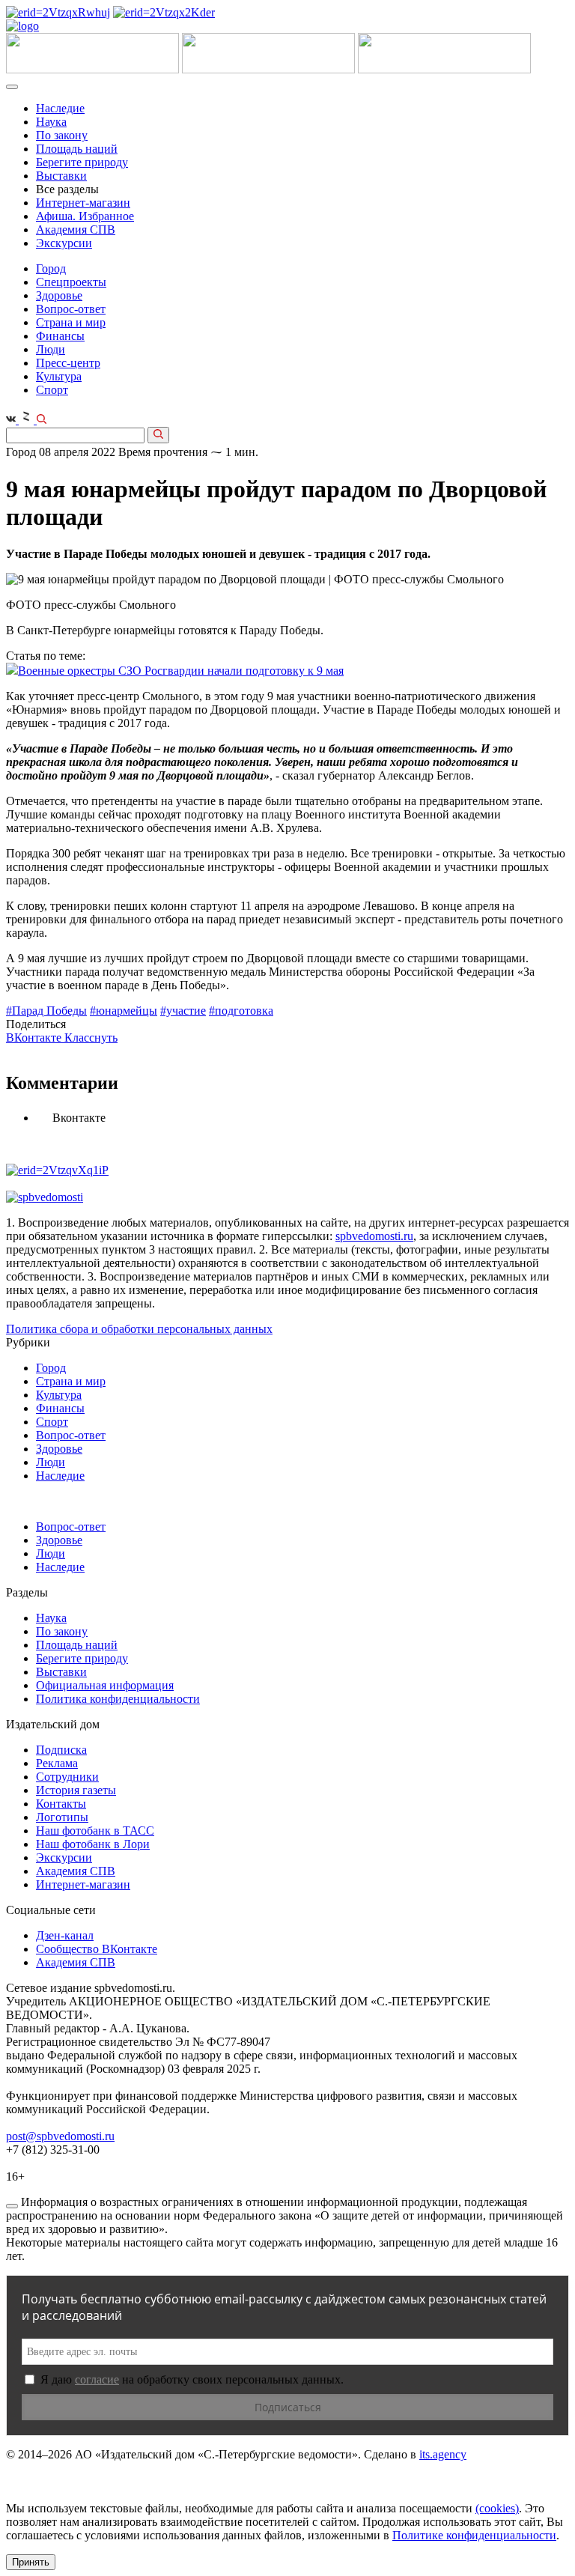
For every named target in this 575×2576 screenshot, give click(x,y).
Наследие (60, 108)
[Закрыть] (12, 2206)
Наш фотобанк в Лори (93, 1844)
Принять (31, 2562)
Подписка (61, 1750)
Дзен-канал (65, 1935)
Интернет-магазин (83, 203)
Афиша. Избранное (85, 216)
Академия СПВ (76, 230)
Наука (51, 122)
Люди (51, 349)
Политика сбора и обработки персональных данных (139, 1329)
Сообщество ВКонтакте (97, 1949)
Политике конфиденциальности (474, 2535)
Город (51, 268)
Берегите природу (82, 162)
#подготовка (241, 1011)
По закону (62, 135)
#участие (183, 1011)
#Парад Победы (46, 1011)
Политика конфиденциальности (118, 1699)
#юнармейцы (124, 1011)
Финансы (60, 336)
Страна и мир (71, 322)
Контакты (61, 1804)
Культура (59, 376)
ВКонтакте (35, 1038)
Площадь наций (77, 149)
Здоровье (59, 295)
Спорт (52, 390)
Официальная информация (105, 1685)
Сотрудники (67, 1777)
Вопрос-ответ (71, 309)
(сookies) (497, 2508)
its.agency (443, 2454)
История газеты (76, 1790)
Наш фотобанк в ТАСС (95, 1831)
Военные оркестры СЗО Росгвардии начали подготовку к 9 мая (181, 671)
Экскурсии (64, 243)
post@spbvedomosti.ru (60, 2136)
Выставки (61, 176)
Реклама (57, 1763)
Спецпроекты (71, 282)
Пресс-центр (68, 363)
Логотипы (62, 1817)
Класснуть (91, 1038)
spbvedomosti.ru (374, 1236)
